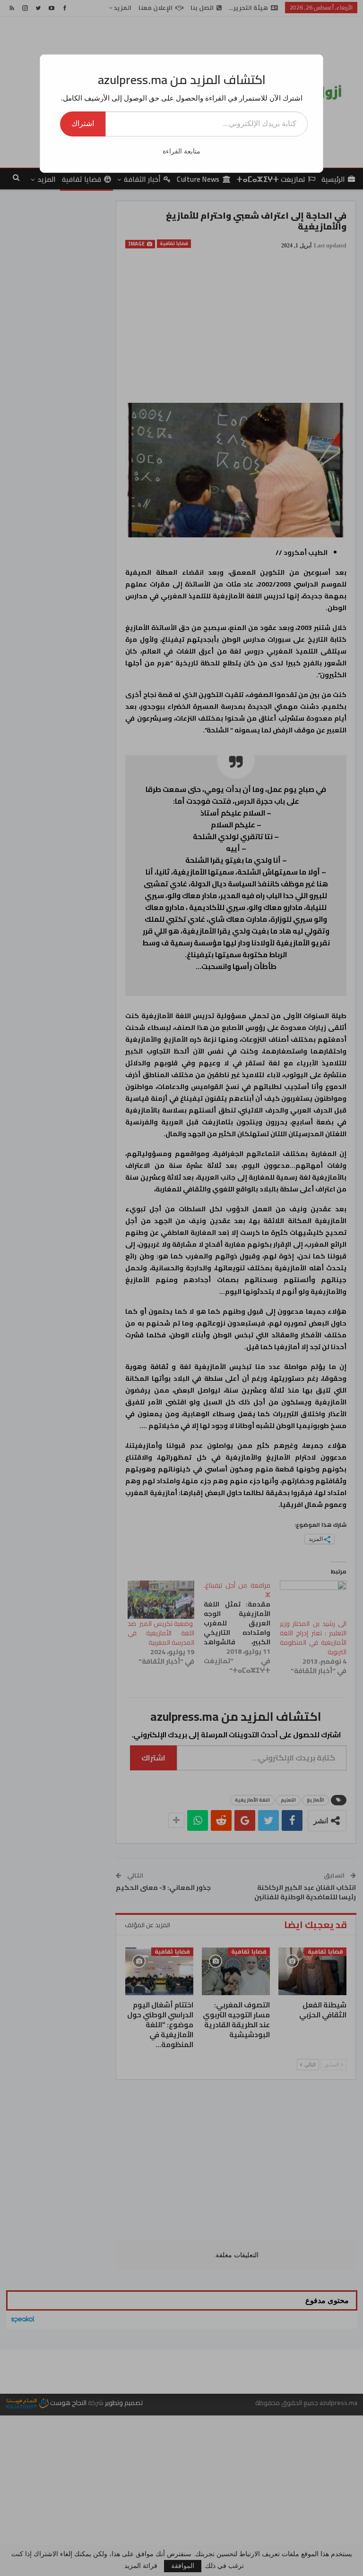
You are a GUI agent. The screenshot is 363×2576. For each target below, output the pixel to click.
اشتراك (83, 123)
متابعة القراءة (181, 151)
